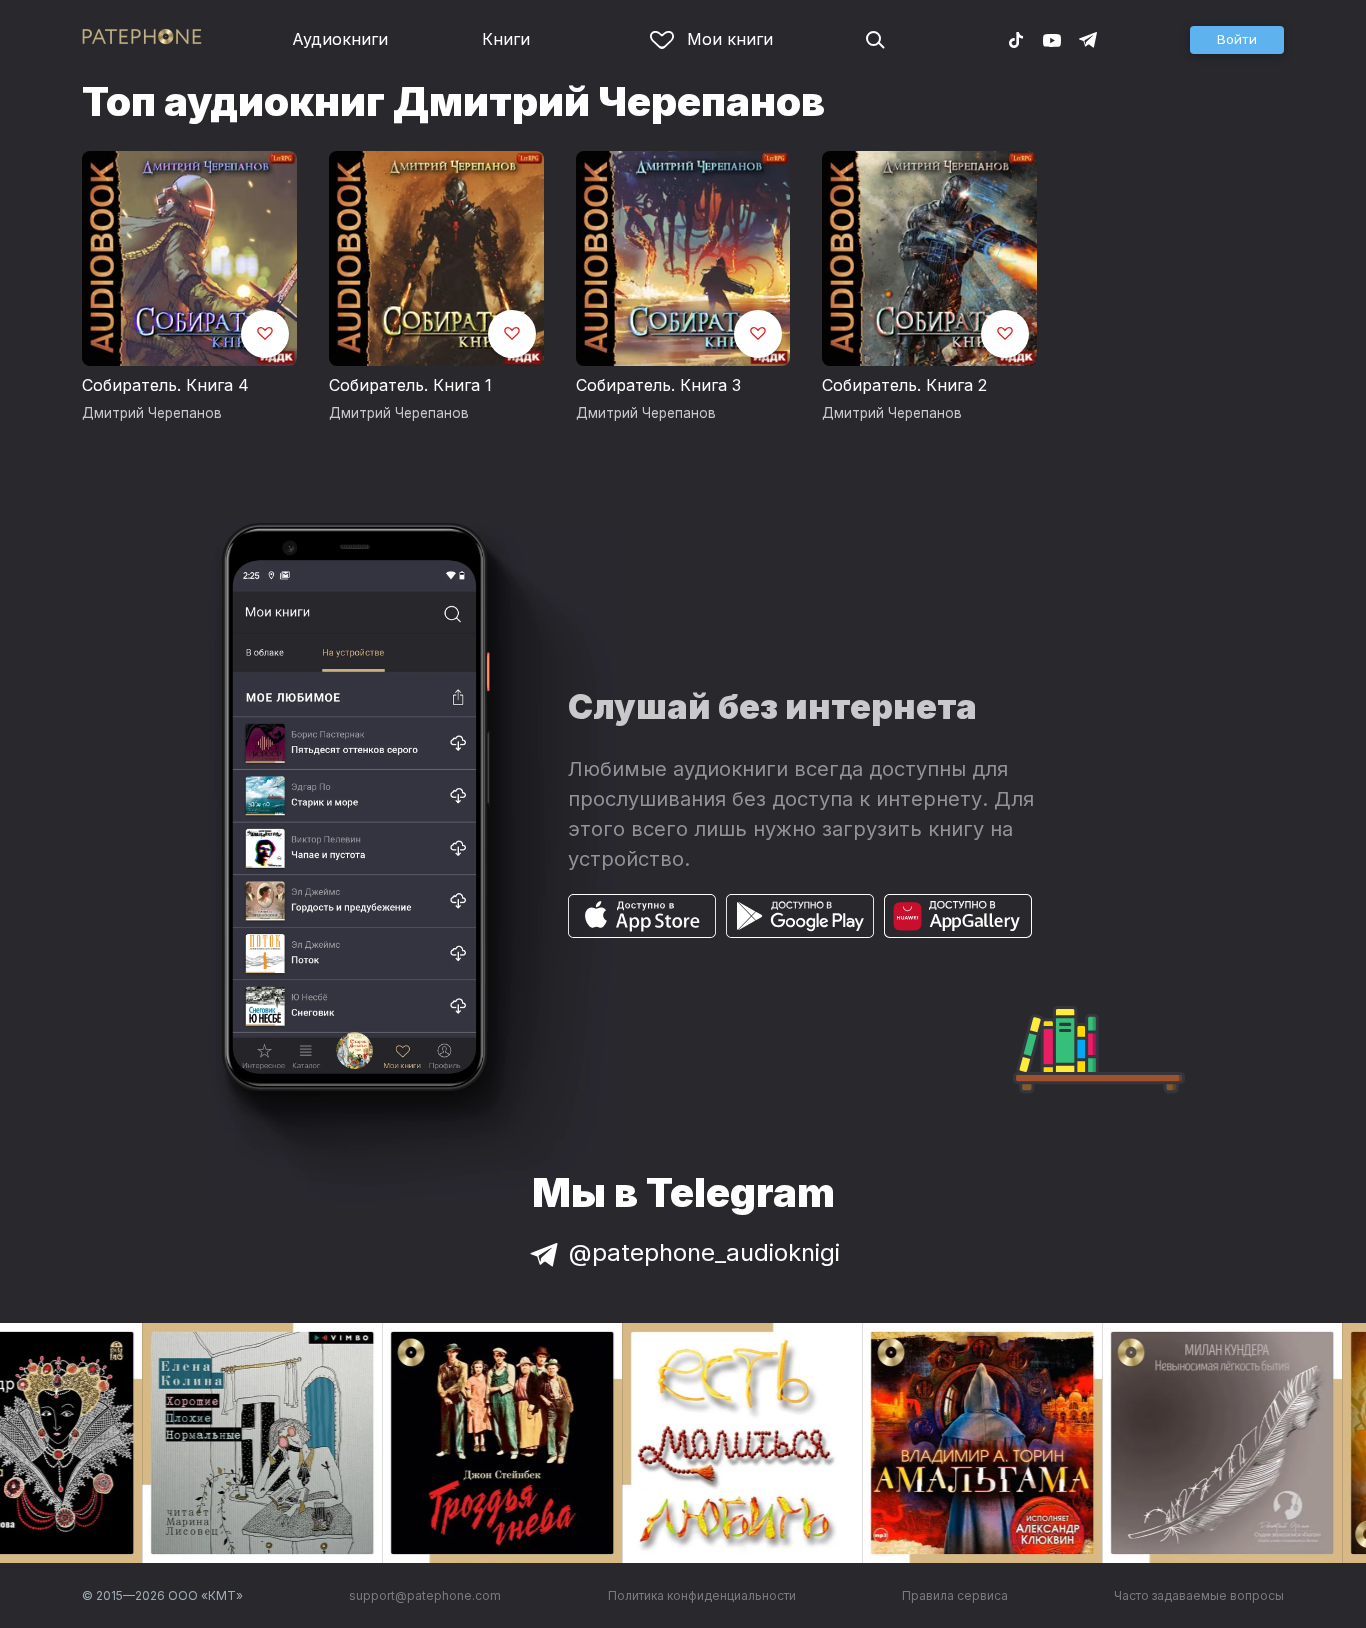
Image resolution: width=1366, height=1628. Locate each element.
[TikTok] (1016, 39)
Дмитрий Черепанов (152, 413)
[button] (1237, 40)
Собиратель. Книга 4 (165, 385)
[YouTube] (1052, 39)
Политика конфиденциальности (702, 1595)
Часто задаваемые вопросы (1199, 1595)
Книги (506, 39)
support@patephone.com (425, 1595)
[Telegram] (1088, 39)
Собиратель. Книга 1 (410, 385)
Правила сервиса (955, 1595)
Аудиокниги (340, 39)
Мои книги (730, 39)
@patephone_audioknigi (704, 1252)
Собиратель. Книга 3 (658, 385)
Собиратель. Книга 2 (904, 385)
